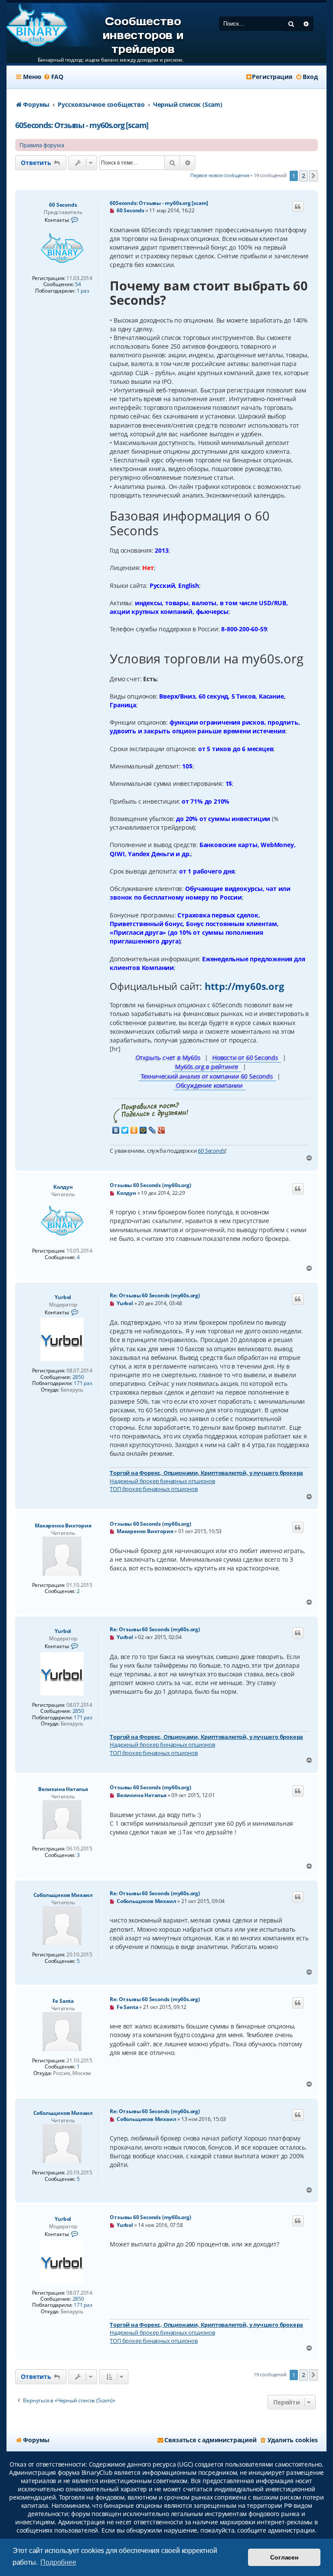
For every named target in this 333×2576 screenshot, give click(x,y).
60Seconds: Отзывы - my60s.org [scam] (82, 125)
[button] (313, 176)
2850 (78, 1377)
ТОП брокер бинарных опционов (153, 1489)
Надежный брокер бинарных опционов (162, 1481)
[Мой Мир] (143, 1130)
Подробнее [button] (58, 2562)
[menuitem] (53, 77)
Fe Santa (63, 2001)
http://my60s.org (244, 986)
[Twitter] (125, 1130)
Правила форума (42, 145)
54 (78, 284)
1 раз (83, 291)
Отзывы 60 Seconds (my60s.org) (150, 1185)
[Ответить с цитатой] (298, 207)
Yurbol (63, 1297)
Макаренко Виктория (63, 1525)
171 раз (83, 1383)
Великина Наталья (63, 1789)
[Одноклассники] (134, 1130)
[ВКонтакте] (116, 1130)
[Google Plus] (162, 1130)
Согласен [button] (284, 2557)
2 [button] (304, 176)
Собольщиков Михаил (63, 1895)
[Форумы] (37, 26)
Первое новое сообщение (220, 175)
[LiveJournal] (152, 1130)
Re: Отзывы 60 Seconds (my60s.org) (155, 1295)
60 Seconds (63, 205)
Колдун (63, 1187)
